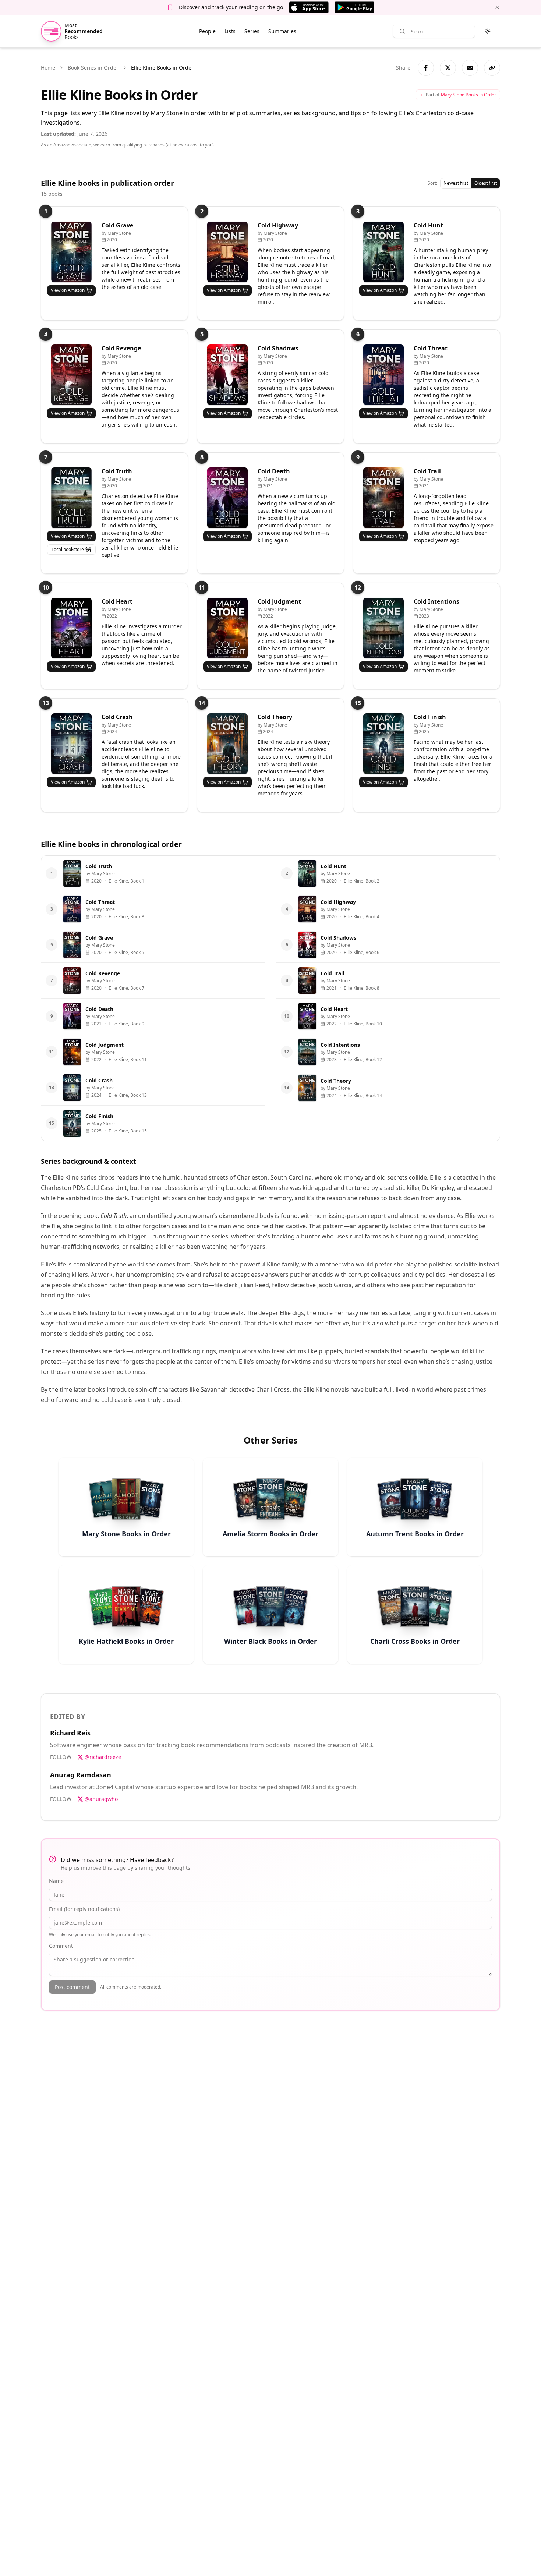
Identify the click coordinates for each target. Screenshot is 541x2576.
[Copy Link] (492, 68)
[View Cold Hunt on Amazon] (383, 252)
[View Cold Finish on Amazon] (383, 744)
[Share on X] (448, 68)
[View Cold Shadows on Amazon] (227, 375)
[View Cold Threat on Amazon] (383, 375)
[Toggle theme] (488, 31)
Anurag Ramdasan (81, 1775)
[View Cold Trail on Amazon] (383, 498)
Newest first (456, 183)
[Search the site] (402, 31)
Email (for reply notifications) (84, 1909)
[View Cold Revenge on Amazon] (71, 375)
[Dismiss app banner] (497, 7)
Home (48, 68)
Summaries (282, 31)
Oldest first (486, 183)
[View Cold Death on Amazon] (227, 498)
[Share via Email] (470, 68)
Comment (61, 1946)
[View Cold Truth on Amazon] (71, 498)
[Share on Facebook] (426, 68)
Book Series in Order (93, 68)
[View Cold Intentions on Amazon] (383, 628)
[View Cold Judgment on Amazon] (227, 628)
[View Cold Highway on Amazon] (227, 252)
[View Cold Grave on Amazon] (71, 252)
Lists (230, 31)
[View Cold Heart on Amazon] (71, 628)
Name (56, 1881)
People (207, 31)
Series (252, 31)
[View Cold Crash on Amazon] (71, 744)
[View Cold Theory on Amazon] (227, 744)
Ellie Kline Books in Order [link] (162, 68)
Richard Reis (70, 1733)
